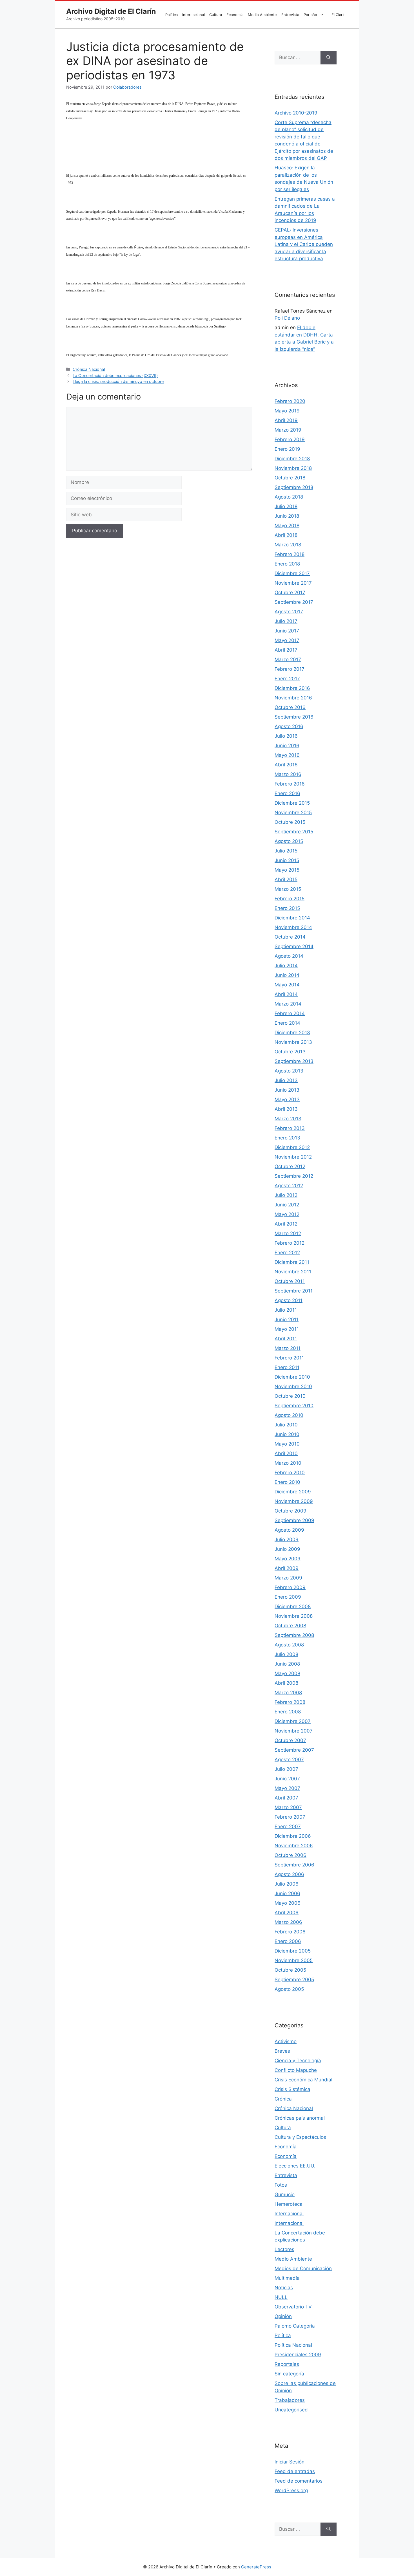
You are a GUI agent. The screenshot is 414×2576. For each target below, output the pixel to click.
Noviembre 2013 (293, 1042)
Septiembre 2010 (294, 1406)
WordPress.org (291, 2490)
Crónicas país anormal (300, 2118)
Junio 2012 (287, 1205)
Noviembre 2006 (294, 1846)
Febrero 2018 (290, 554)
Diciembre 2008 (293, 1606)
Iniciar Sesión (290, 2462)
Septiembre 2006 (294, 1865)
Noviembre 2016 (293, 698)
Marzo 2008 (288, 1693)
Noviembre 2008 (294, 1616)
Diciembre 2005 (293, 1951)
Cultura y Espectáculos (300, 2137)
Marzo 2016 (288, 774)
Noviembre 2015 (293, 813)
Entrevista (290, 15)
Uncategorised (291, 2410)
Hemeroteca (289, 2204)
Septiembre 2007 (294, 1750)
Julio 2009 (287, 1540)
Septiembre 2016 (294, 717)
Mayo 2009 (288, 1559)
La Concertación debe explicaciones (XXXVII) (115, 375)
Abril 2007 (286, 1798)
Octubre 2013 (290, 1052)
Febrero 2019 (290, 439)
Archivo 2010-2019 (296, 113)
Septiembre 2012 (294, 1176)
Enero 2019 (287, 449)
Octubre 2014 (290, 937)
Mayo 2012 (287, 1214)
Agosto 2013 (289, 1071)
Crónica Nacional (89, 369)
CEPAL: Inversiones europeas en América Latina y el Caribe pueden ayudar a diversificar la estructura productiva (304, 244)
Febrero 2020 (290, 401)
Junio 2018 (287, 516)
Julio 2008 (286, 1654)
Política (172, 15)
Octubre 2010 (290, 1396)
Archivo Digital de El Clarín (111, 11)
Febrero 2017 (290, 669)
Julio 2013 (286, 1080)
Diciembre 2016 (292, 688)
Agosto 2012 (289, 1186)
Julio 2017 (286, 621)
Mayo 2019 (287, 411)
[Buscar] (329, 58)
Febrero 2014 (290, 1013)
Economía (235, 15)
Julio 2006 (287, 1884)
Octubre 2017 (290, 593)
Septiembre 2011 (294, 1291)
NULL (281, 2297)
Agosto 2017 (289, 612)
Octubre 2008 (290, 1626)
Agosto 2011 (289, 1300)
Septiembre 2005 (294, 1980)
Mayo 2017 (287, 640)
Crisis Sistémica (292, 2089)
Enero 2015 (287, 908)
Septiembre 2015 (294, 832)
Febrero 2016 (290, 784)
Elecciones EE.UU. (295, 2166)
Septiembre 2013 (294, 1061)
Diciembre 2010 (292, 1377)
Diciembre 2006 (293, 1836)
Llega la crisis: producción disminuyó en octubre (118, 381)
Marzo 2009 (288, 1578)
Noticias (284, 2288)
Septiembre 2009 (294, 1520)
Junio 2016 (287, 746)
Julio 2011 (286, 1310)
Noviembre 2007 (294, 1731)
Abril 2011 (286, 1339)
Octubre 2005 (290, 1970)
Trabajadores (290, 2400)
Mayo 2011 (287, 1329)
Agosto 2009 (289, 1530)
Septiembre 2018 (294, 487)
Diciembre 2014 (292, 918)
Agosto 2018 (289, 497)
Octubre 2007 (290, 1740)
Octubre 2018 (290, 478)
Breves (282, 2051)
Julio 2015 (286, 851)
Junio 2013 (287, 1090)
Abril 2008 (286, 1683)
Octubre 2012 (290, 1166)
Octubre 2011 (290, 1281)
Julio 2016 (286, 736)
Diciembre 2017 (292, 573)
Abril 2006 (287, 1913)
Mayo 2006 (288, 1903)
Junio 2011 (287, 1320)
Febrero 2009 (290, 1587)
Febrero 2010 (290, 1473)
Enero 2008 (288, 1712)
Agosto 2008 (289, 1645)
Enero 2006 (288, 1941)
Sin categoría (289, 2374)
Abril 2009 (287, 1568)
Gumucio (285, 2194)
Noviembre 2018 (293, 468)
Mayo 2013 (287, 1099)
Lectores (284, 2249)
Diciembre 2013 (292, 1033)
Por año (310, 15)
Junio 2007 (287, 1779)
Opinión (283, 2316)
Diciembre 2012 (292, 1147)
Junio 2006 (287, 1893)
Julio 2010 (286, 1425)
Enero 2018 (287, 564)
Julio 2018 (286, 506)
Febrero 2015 (290, 899)
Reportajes (287, 2364)
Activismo (286, 2041)
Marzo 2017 (288, 659)
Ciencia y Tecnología (298, 2061)
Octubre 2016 (290, 707)
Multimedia (287, 2278)
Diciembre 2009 (293, 1492)
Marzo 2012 (288, 1233)
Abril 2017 (286, 650)
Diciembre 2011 (292, 1262)
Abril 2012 (286, 1224)
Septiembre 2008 (294, 1635)
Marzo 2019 (288, 430)
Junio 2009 (287, 1549)
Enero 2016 (287, 793)
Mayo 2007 (287, 1788)
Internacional (193, 15)
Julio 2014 (286, 966)
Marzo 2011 (288, 1348)
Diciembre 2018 (292, 459)
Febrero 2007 (290, 1817)
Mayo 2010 (287, 1444)
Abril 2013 (286, 1109)
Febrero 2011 (289, 1358)
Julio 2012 (286, 1195)
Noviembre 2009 (294, 1501)
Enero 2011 (287, 1367)
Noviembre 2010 (293, 1386)
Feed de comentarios (299, 2481)
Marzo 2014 (288, 1004)
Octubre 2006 (291, 1855)
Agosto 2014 (289, 956)
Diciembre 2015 (292, 803)
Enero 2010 (287, 1482)
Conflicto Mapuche (296, 2070)
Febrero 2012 (290, 1243)
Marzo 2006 (288, 1922)
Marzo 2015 (288, 889)
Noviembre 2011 (293, 1272)
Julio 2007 (286, 1769)
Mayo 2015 (287, 870)
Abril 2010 (286, 1453)
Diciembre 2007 (293, 1721)
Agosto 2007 (289, 1760)
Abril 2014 (286, 994)
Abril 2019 (286, 420)
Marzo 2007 (288, 1807)
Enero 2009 (288, 1597)
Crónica (283, 2099)
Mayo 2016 (287, 755)
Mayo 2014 (287, 985)
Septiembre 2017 (294, 602)
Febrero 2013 (290, 1128)
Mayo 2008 (287, 1673)
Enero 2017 (287, 679)
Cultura (216, 15)
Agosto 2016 (289, 726)
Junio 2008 (287, 1664)
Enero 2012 (287, 1253)
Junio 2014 (287, 975)
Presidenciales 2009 (298, 2355)
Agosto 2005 (289, 1989)
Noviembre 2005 (294, 1960)
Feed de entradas (295, 2471)
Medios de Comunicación (303, 2268)
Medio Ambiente (262, 15)
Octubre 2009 (291, 1511)
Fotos (281, 2185)
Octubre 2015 (290, 822)
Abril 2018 (286, 535)
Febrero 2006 (290, 1932)
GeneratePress (256, 2567)
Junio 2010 (287, 1434)
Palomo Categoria (295, 2326)
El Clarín (339, 15)
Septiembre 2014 (294, 946)
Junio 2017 (287, 631)
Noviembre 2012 (293, 1157)
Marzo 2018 (288, 545)
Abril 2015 (286, 879)
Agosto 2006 (289, 1874)
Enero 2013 (287, 1138)
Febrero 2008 (290, 1702)
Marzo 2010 (288, 1463)
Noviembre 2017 (293, 583)
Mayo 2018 (287, 526)
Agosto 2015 (289, 841)
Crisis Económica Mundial (303, 2080)
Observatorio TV (293, 2307)
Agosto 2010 (289, 1415)
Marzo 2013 (288, 1119)
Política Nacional (293, 2345)
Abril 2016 (286, 765)
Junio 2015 (287, 860)
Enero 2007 (288, 1826)
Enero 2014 (287, 1023)
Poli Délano (287, 318)
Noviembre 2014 (293, 927)
